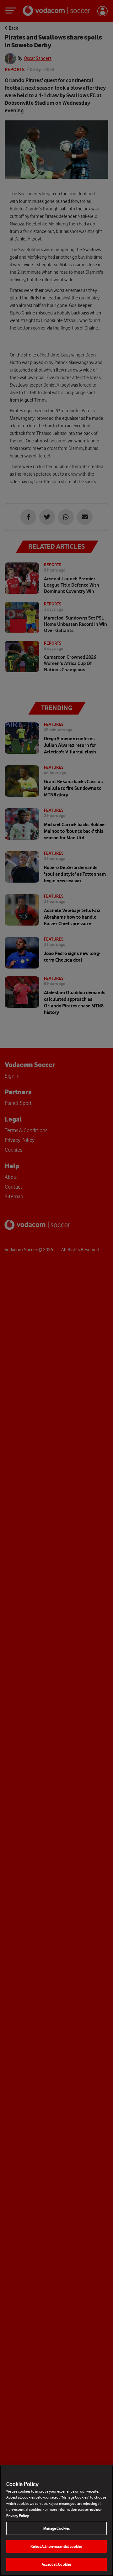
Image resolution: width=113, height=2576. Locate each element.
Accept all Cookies (56, 2564)
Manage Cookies (57, 2528)
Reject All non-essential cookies (56, 2546)
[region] (56, 2521)
